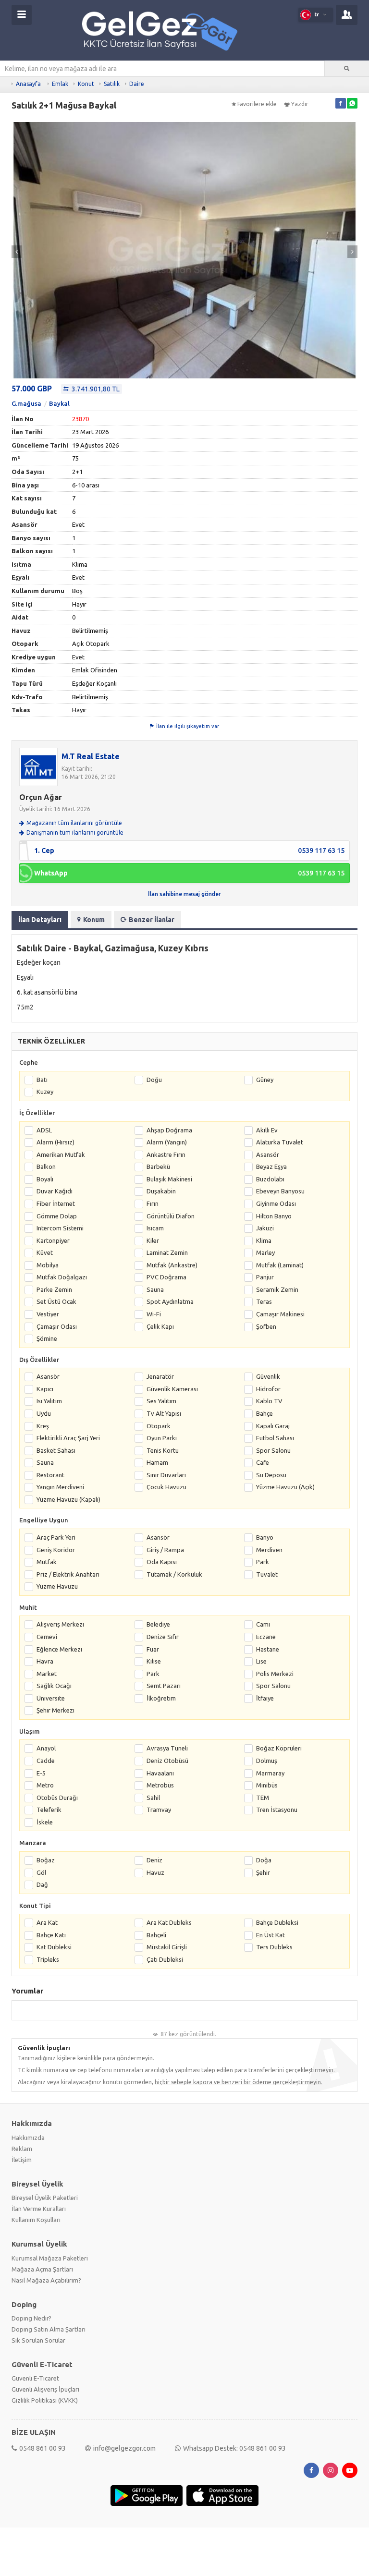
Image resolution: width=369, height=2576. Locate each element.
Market (47, 1674)
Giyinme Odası (276, 1203)
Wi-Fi (154, 1314)
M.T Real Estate (91, 756)
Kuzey (45, 1092)
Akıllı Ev (267, 1130)
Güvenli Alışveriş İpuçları (45, 2389)
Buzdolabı (270, 1179)
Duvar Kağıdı (55, 1191)
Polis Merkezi (275, 1674)
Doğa (264, 1860)
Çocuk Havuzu (166, 1487)
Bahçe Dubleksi (277, 1922)
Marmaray (270, 1773)
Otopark (159, 1426)
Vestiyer (48, 1314)
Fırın (153, 1203)
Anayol (46, 1748)
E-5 (41, 1773)
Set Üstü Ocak (56, 1301)
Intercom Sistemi (60, 1228)
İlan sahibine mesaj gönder (184, 894)
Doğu (154, 1080)
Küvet (45, 1252)
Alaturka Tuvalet (280, 1142)
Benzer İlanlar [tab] (152, 920)
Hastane (268, 1649)
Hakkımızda (28, 2138)
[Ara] (347, 69)
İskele (45, 1822)
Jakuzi (265, 1228)
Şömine (47, 1338)
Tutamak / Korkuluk (174, 1574)
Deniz (154, 1860)
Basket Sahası (56, 1450)
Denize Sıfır (163, 1637)
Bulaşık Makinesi (169, 1179)
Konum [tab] (94, 920)
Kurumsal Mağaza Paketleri (50, 2258)
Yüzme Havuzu (57, 1586)
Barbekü (158, 1166)
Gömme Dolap (57, 1216)
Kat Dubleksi (54, 1947)
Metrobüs (160, 1785)
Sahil (153, 1798)
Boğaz (46, 1860)
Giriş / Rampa (165, 1550)
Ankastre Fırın (166, 1154)
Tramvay (159, 1810)
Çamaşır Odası (57, 1326)
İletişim (22, 2160)
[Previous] (17, 252)
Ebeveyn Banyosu (280, 1191)
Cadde (46, 1761)
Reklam (22, 2149)
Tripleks (48, 1959)
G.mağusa (26, 403)
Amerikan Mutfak (61, 1154)
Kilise (154, 1661)
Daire (137, 84)
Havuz (155, 1872)
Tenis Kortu (163, 1450)
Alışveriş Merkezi (60, 1624)
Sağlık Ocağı (54, 1686)
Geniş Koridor (56, 1550)
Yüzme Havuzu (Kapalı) (68, 1499)
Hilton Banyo (274, 1216)
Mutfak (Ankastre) (172, 1265)
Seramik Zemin (277, 1289)
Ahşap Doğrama (169, 1130)
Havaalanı (160, 1773)
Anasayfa (28, 84)
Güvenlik (268, 1376)
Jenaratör (160, 1376)
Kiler (153, 1240)
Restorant (50, 1475)
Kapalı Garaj (273, 1426)
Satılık (112, 84)
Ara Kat (47, 1922)
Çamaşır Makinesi (280, 1314)
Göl (41, 1872)
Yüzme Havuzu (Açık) (285, 1487)
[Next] (352, 252)
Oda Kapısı (162, 1562)
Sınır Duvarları (166, 1475)
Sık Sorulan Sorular (38, 2340)
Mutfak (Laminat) (280, 1265)
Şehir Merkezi (55, 1710)
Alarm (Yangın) (167, 1142)
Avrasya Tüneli (167, 1748)
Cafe (263, 1462)
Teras (264, 1301)
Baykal (59, 403)
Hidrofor (268, 1389)
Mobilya (48, 1265)
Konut (86, 84)
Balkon (46, 1166)
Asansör (268, 1154)
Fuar (153, 1649)
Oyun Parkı (162, 1438)
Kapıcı (45, 1389)
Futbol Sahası (275, 1438)
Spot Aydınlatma (170, 1301)
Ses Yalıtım (161, 1401)
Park (263, 1562)
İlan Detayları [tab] (40, 920)
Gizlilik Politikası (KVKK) (45, 2400)
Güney (265, 1080)
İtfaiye (265, 1698)
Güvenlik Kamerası (172, 1389)
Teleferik (49, 1810)
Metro (45, 1785)
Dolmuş (267, 1761)
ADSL (44, 1130)
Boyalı (45, 1179)
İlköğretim (161, 1698)
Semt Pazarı (164, 1686)
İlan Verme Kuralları (39, 2209)
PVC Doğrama (166, 1277)
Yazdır (300, 104)
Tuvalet (267, 1574)
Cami (263, 1624)
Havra (45, 1661)
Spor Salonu (273, 1450)
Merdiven (269, 1550)
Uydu (44, 1413)
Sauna (155, 1289)
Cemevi (47, 1637)
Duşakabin (161, 1191)
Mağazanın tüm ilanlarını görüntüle (74, 823)
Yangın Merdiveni (60, 1487)
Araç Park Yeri (56, 1537)
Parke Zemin (54, 1289)
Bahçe (264, 1413)
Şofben (266, 1326)
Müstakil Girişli (167, 1947)
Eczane (266, 1637)
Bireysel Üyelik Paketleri (45, 2198)
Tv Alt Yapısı (164, 1413)
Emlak (60, 84)
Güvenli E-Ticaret (35, 2378)
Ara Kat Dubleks (169, 1922)
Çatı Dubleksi (165, 1959)
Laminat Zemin (167, 1252)
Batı (42, 1080)
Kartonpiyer (53, 1240)
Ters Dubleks (274, 1947)
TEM (263, 1798)
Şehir (263, 1872)
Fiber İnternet (56, 1203)
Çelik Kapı (160, 1326)
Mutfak (47, 1562)
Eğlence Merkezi (59, 1649)
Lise (261, 1661)
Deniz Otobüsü (167, 1761)
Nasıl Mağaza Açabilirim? (46, 2280)
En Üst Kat (271, 1935)
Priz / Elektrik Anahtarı (68, 1574)
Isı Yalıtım (49, 1401)
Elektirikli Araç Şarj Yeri (68, 1438)
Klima (264, 1240)
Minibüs (267, 1785)
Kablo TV (269, 1401)
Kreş (43, 1426)
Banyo (265, 1537)
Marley (265, 1252)
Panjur (265, 1277)
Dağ (42, 1884)
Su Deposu (271, 1475)
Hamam (157, 1462)
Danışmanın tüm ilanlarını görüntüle (75, 832)
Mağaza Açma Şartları (42, 2269)
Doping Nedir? (31, 2318)
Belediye (158, 1624)
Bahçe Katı (51, 1935)
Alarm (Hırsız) (55, 1142)
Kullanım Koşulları (36, 2220)
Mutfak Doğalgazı (62, 1277)
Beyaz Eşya (271, 1166)
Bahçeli (156, 1935)
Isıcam (155, 1228)
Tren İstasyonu (277, 1810)
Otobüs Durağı (57, 1798)
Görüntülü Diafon (171, 1216)
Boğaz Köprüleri (279, 1748)
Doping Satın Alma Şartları (49, 2329)
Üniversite (51, 1698)
